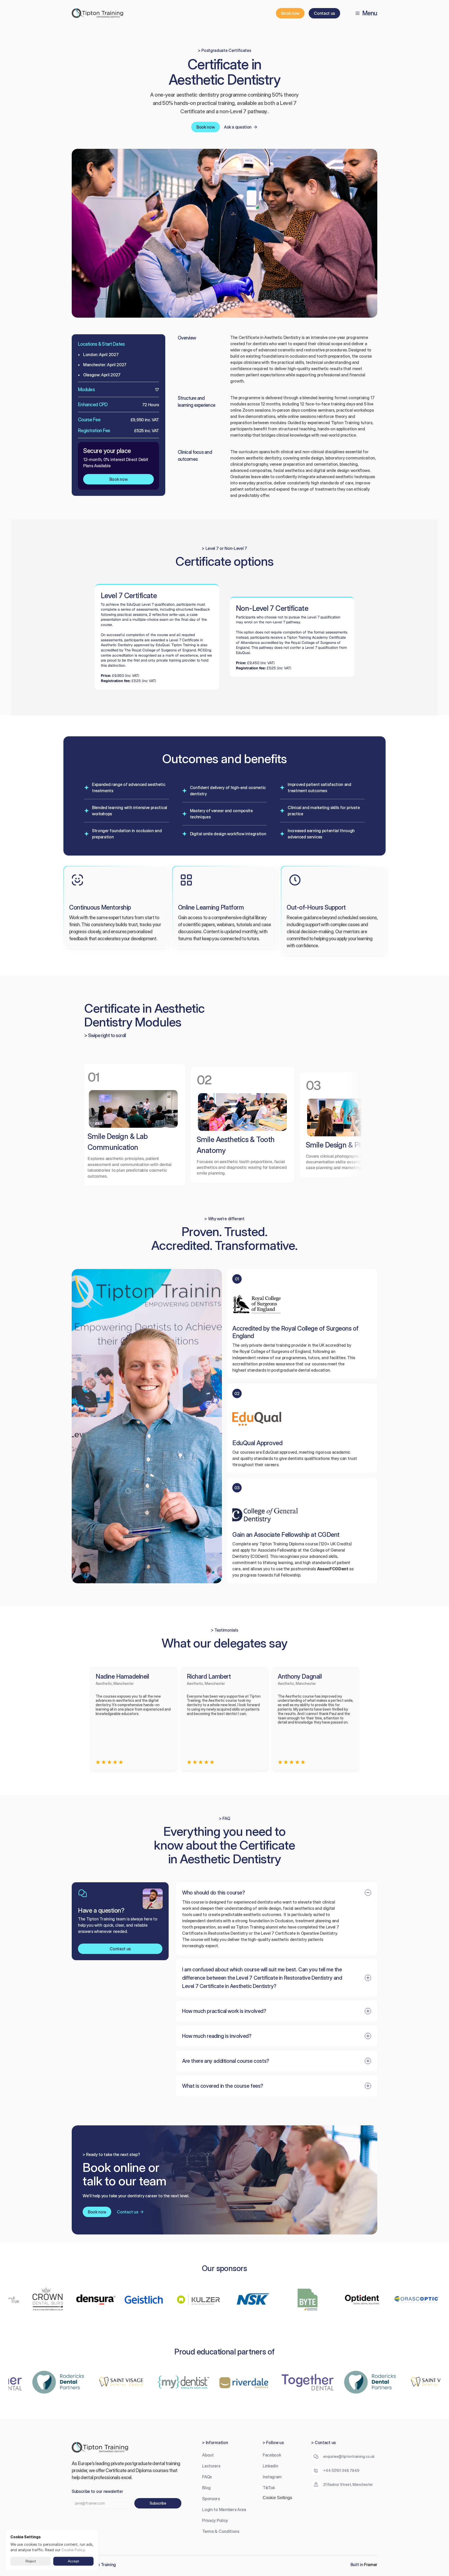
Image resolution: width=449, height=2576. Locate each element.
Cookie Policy (73, 2550)
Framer (371, 2565)
